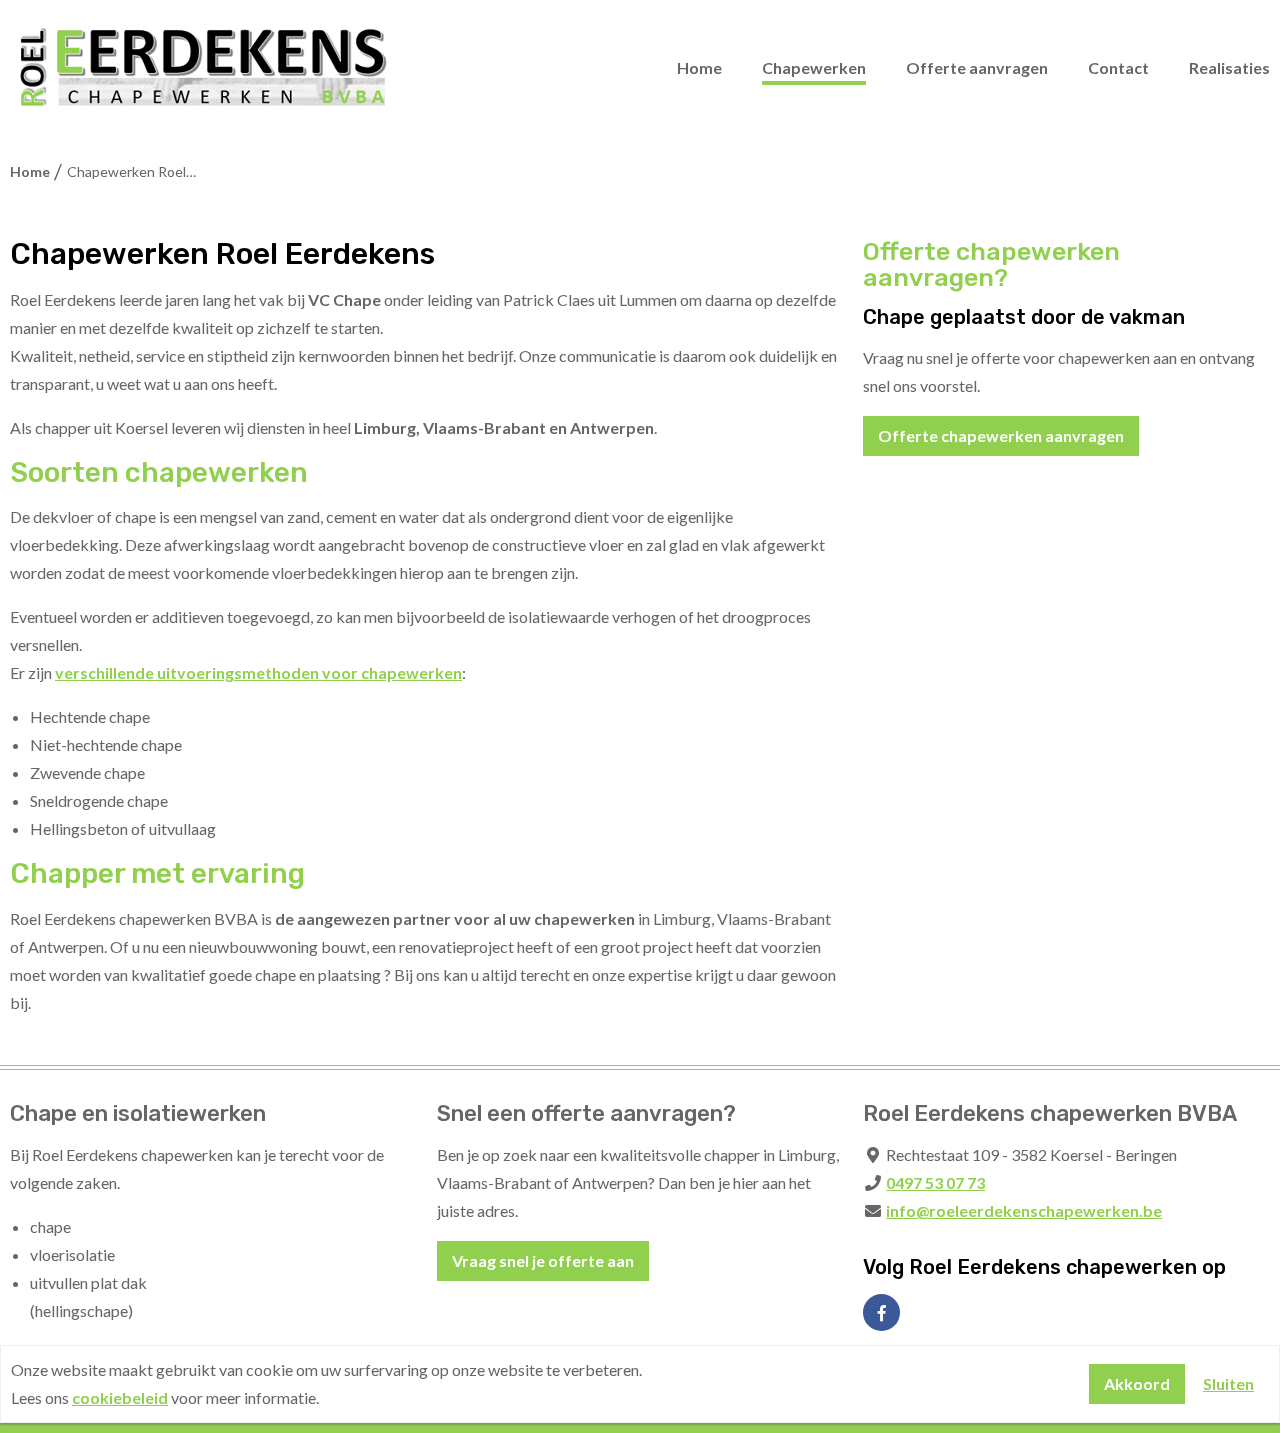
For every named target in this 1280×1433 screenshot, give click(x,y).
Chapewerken (814, 67)
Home (699, 67)
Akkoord (1137, 1383)
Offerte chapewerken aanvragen (1001, 435)
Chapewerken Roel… (130, 171)
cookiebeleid (120, 1397)
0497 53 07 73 (935, 1182)
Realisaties (1229, 67)
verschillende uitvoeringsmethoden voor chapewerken (258, 672)
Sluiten (1228, 1383)
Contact (1118, 67)
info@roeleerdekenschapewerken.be (1024, 1210)
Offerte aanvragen (977, 67)
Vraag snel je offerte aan (543, 1260)
